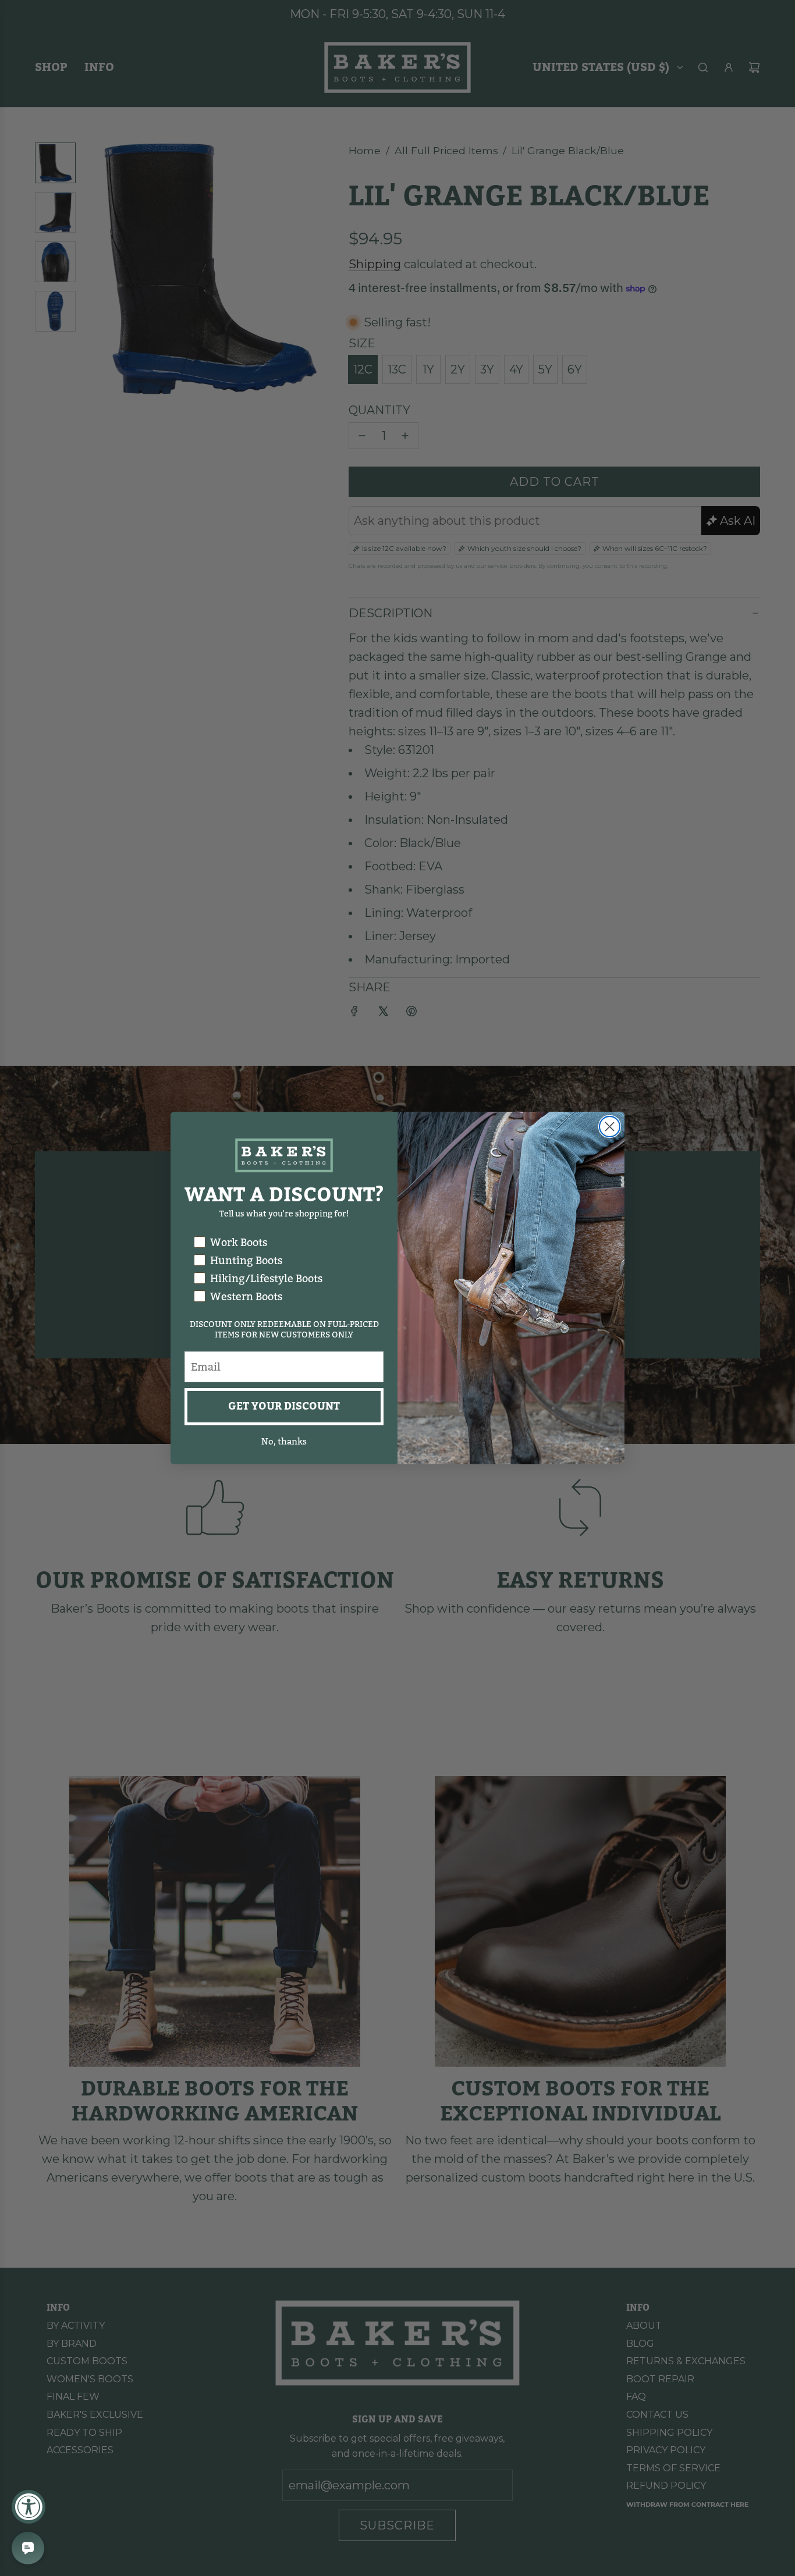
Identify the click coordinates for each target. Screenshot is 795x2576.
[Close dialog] (610, 1127)
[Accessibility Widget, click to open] (29, 2507)
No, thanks (284, 1442)
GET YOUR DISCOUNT (284, 1406)
